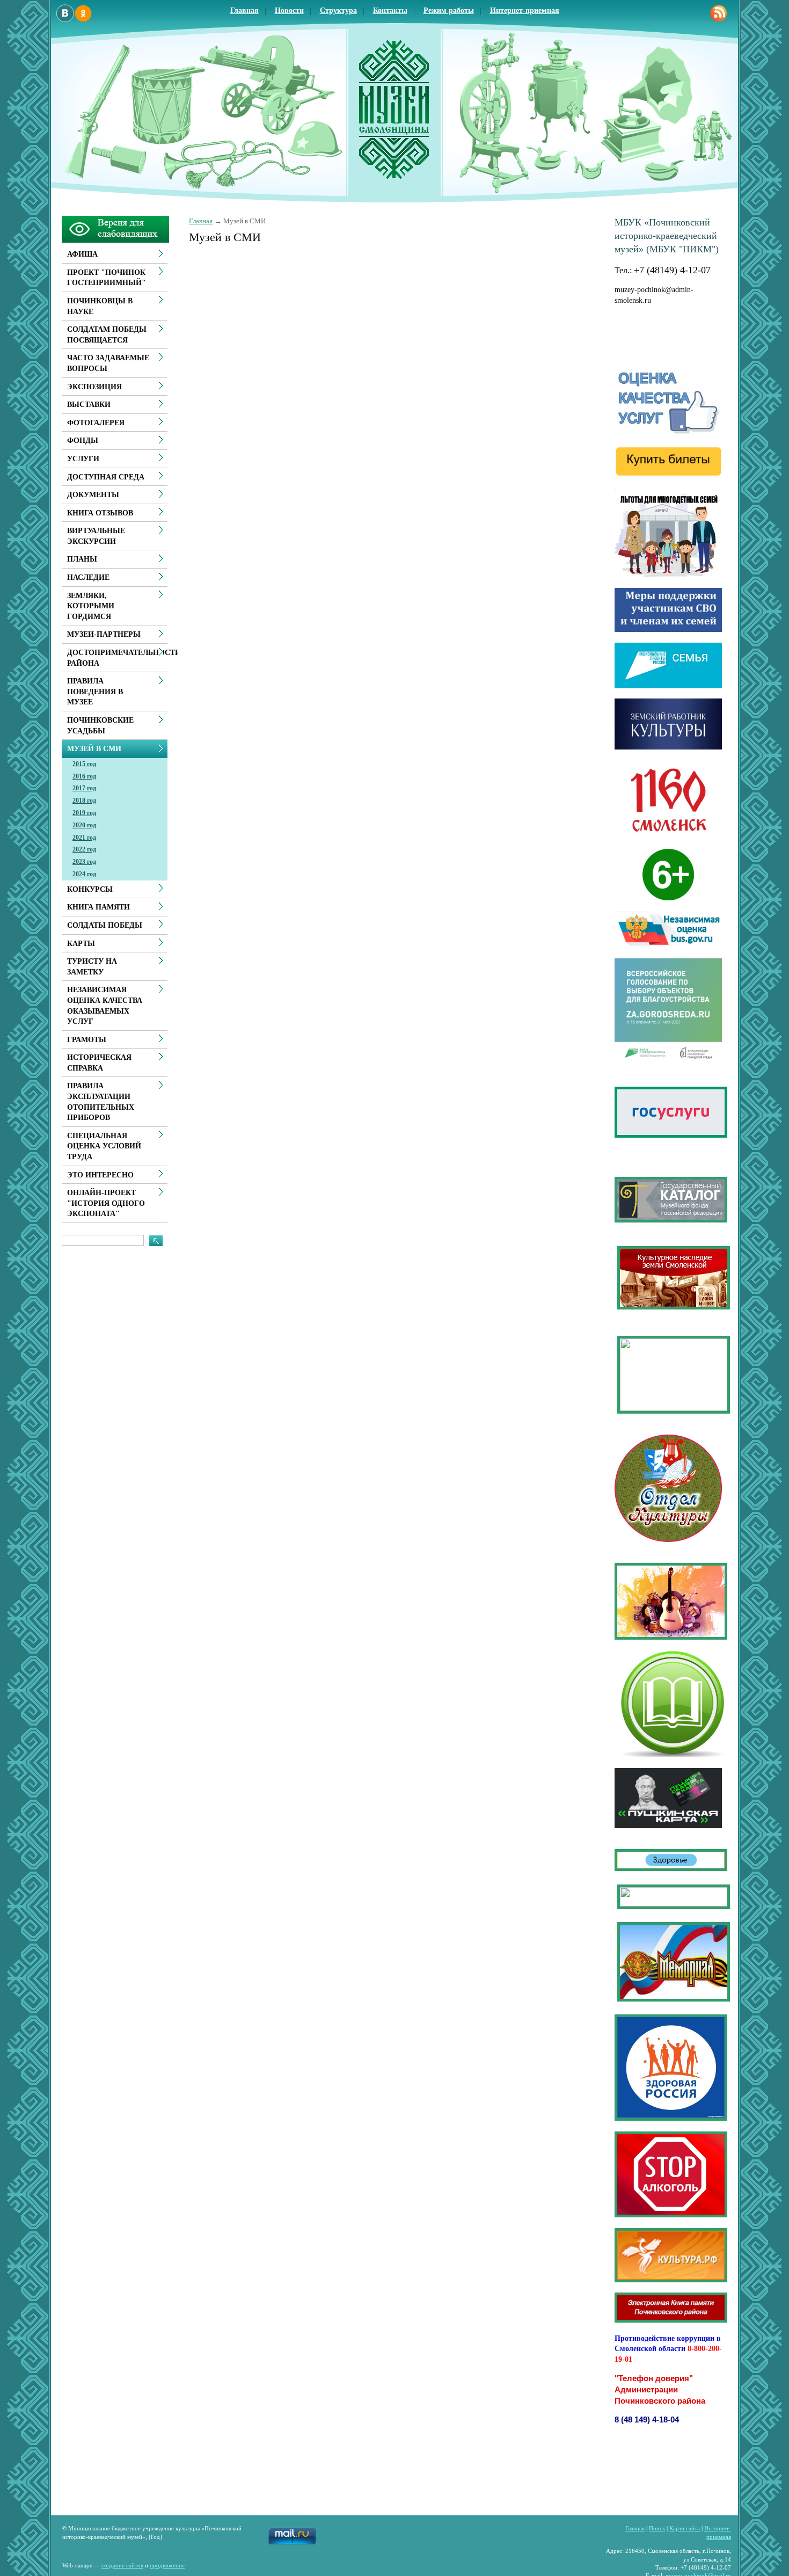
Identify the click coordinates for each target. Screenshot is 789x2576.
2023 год (84, 862)
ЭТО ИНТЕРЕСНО (100, 1175)
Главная (244, 10)
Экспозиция (94, 387)
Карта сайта (685, 2528)
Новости (289, 10)
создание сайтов (122, 2565)
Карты (81, 944)
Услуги (83, 459)
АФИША (82, 254)
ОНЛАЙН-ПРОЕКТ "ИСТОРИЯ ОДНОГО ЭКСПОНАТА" (106, 1203)
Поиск (657, 2528)
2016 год (84, 776)
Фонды (83, 441)
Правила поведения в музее (95, 692)
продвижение (167, 2565)
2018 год (84, 801)
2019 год (84, 813)
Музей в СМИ (94, 749)
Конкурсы (90, 889)
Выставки (89, 405)
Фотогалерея (96, 423)
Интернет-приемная (525, 10)
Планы (82, 559)
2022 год (84, 849)
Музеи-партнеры (104, 634)
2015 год (84, 764)
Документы (93, 495)
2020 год (84, 825)
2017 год (84, 788)
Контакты (390, 10)
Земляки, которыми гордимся (91, 606)
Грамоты (87, 1040)
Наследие (88, 577)
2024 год (84, 874)
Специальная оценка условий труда (104, 1146)
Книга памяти (98, 907)
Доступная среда (106, 477)
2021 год (84, 838)
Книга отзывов (100, 513)
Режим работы (449, 10)
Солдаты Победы (105, 925)
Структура (338, 10)
